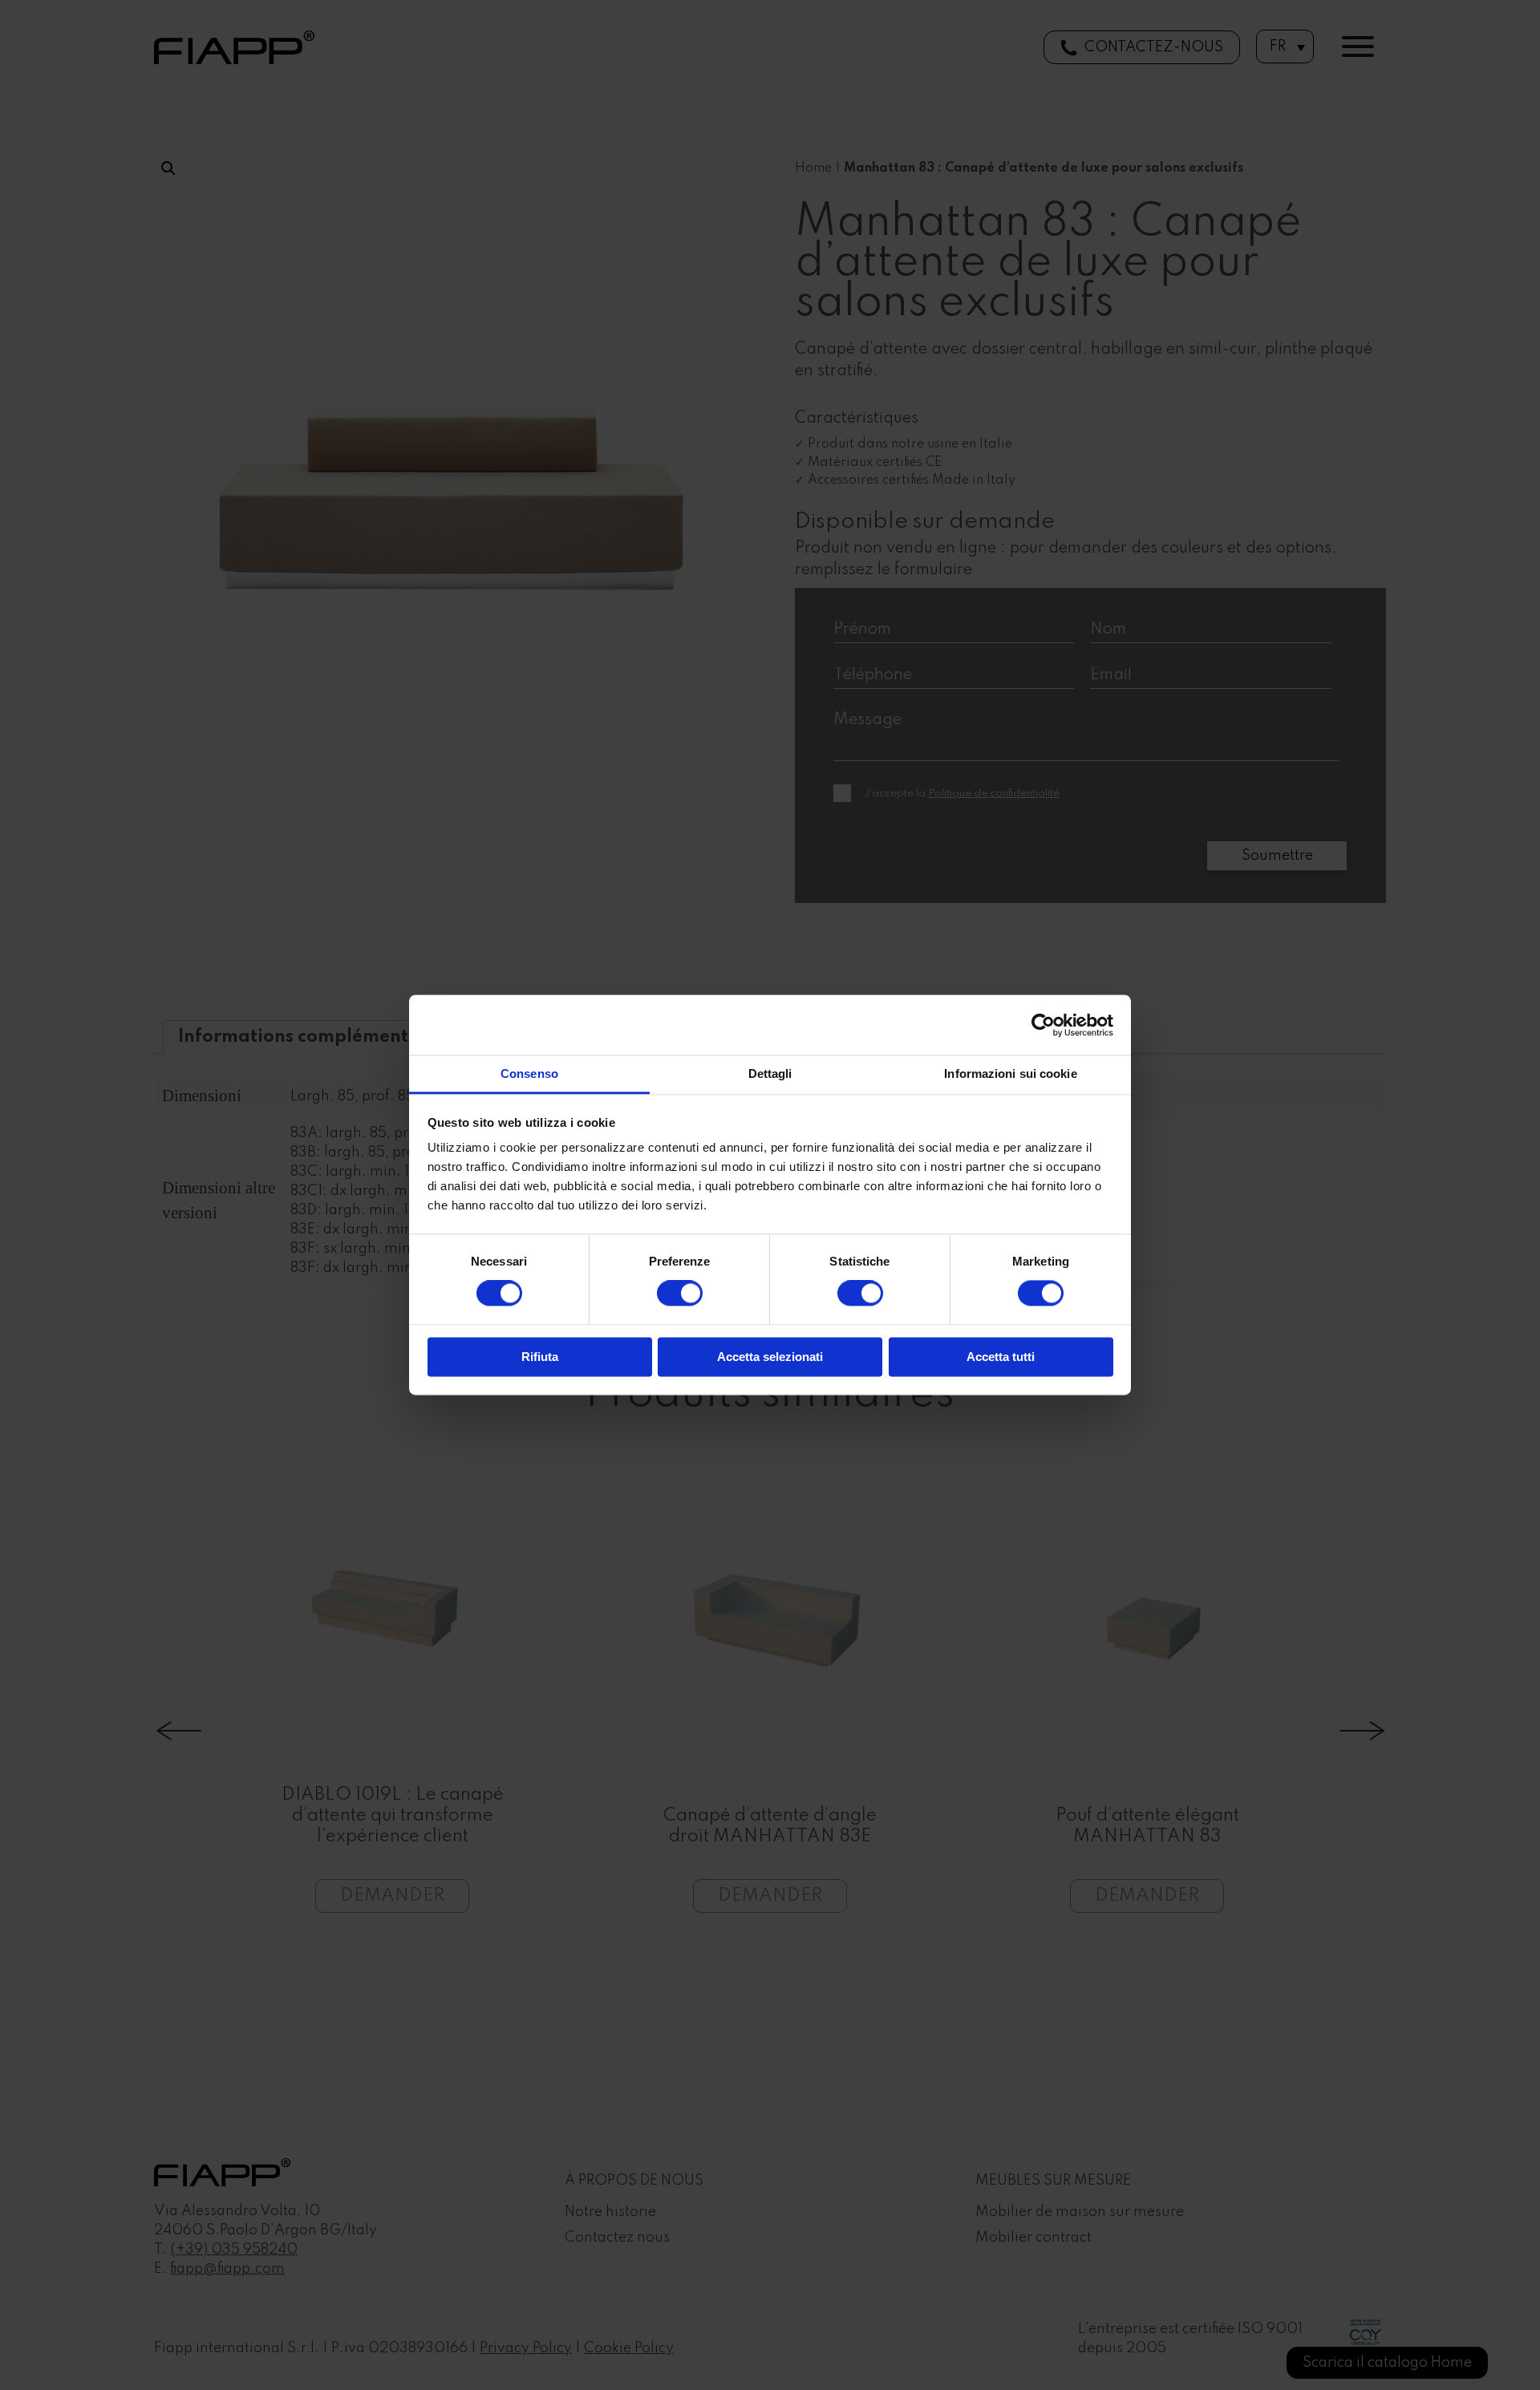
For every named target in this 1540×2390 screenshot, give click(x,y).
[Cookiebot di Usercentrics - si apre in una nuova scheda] (1043, 1025)
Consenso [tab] (529, 1073)
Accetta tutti (1001, 1357)
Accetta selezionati (770, 1357)
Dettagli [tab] (770, 1073)
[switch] (680, 1294)
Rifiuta (540, 1357)
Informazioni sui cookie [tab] (1010, 1073)
